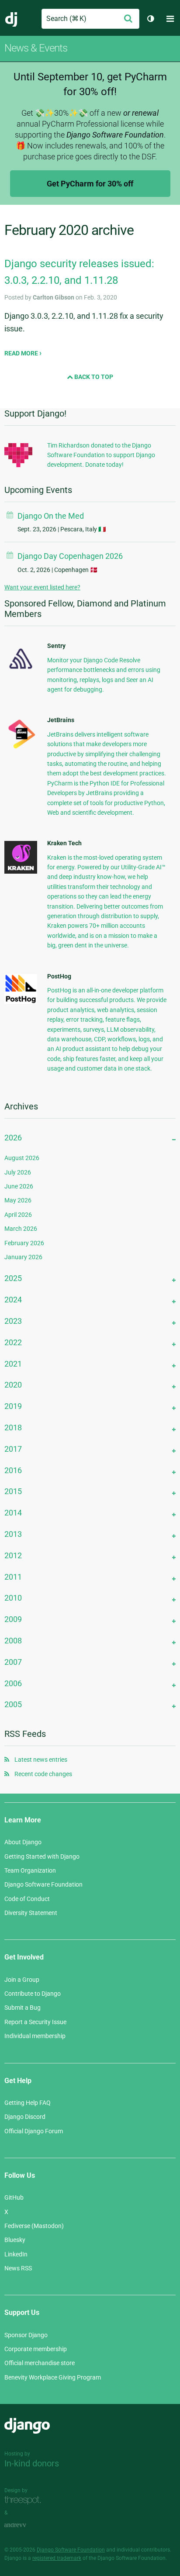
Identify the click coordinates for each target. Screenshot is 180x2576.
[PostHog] (21, 1002)
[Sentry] (21, 672)
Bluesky (15, 2240)
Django (12, 19)
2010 (13, 1598)
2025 (13, 1278)
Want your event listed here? (42, 587)
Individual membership (35, 2036)
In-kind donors (32, 2463)
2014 (13, 1513)
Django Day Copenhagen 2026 (70, 556)
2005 (13, 1704)
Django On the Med (51, 516)
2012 (13, 1555)
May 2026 (18, 1200)
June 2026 (19, 1186)
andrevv (25, 2525)
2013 (13, 1534)
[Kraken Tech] (21, 871)
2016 (13, 1470)
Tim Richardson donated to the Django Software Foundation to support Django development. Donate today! (101, 455)
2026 (13, 1138)
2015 (13, 1491)
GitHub (14, 2197)
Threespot (25, 2500)
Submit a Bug (22, 2008)
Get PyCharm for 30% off (90, 184)
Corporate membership (36, 2349)
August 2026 (22, 1158)
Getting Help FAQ (28, 2103)
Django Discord (25, 2117)
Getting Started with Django (42, 1856)
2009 (13, 1619)
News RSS (18, 2268)
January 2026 (23, 1257)
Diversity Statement (31, 1913)
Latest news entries (41, 1760)
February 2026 (24, 1243)
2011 (13, 1577)
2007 (13, 1662)
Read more (22, 353)
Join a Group (22, 1980)
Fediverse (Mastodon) (34, 2226)
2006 (13, 1683)
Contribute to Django (33, 1994)
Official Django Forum (34, 2131)
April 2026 (18, 1215)
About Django (23, 1842)
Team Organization (30, 1870)
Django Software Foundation (43, 1884)
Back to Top (93, 377)
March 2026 (21, 1229)
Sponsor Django (26, 2335)
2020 (13, 1385)
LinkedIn (16, 2254)
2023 (13, 1321)
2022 (13, 1342)
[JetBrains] (21, 748)
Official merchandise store (40, 2363)
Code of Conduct (27, 1899)
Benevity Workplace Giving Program (53, 2377)
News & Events (36, 48)
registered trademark (57, 2558)
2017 (13, 1449)
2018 (13, 1427)
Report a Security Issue (35, 2022)
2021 (13, 1364)
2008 (13, 1641)
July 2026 (18, 1172)
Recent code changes (43, 1774)
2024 (13, 1300)
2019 (13, 1406)
